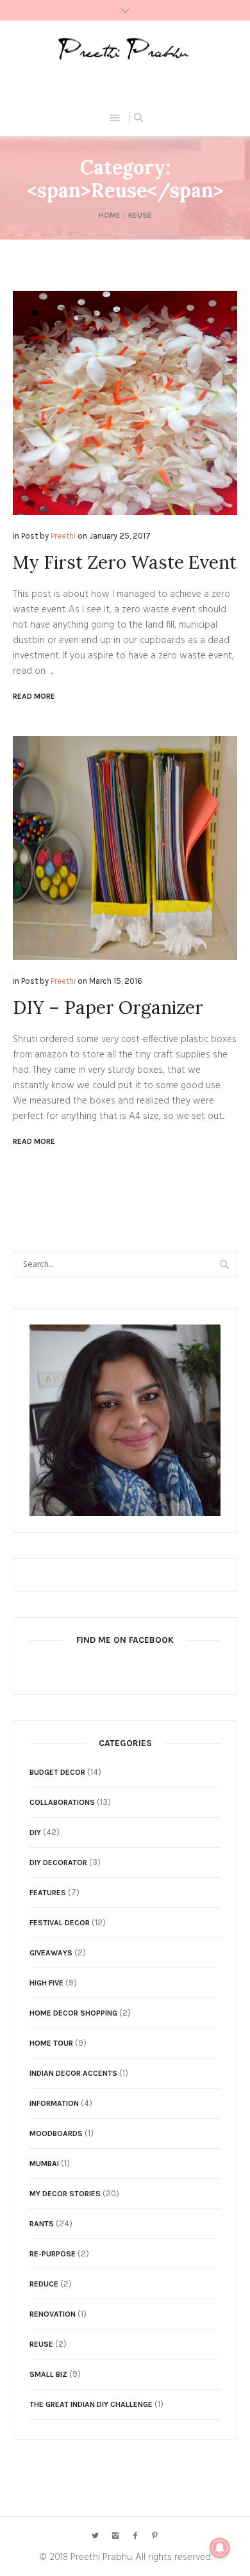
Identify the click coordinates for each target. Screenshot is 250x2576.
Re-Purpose (53, 2254)
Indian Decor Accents (73, 2073)
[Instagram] (115, 2536)
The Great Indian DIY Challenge (91, 2404)
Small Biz (48, 2374)
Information (54, 2103)
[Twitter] (96, 2536)
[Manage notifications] (220, 2548)
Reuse (140, 215)
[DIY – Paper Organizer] (125, 848)
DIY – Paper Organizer (108, 1007)
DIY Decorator (58, 1863)
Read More (34, 696)
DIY (35, 1832)
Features (48, 1893)
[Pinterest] (155, 2536)
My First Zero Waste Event (125, 562)
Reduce (44, 2284)
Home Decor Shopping (73, 2013)
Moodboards (56, 2133)
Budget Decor (57, 1772)
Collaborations (62, 1802)
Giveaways (51, 1953)
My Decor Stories (65, 2194)
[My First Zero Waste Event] (125, 403)
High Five (46, 1983)
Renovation (53, 2314)
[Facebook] (135, 2536)
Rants (42, 2224)
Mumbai (44, 2164)
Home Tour (51, 2043)
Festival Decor (60, 1923)
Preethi (63, 536)
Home (110, 215)
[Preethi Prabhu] (125, 49)
